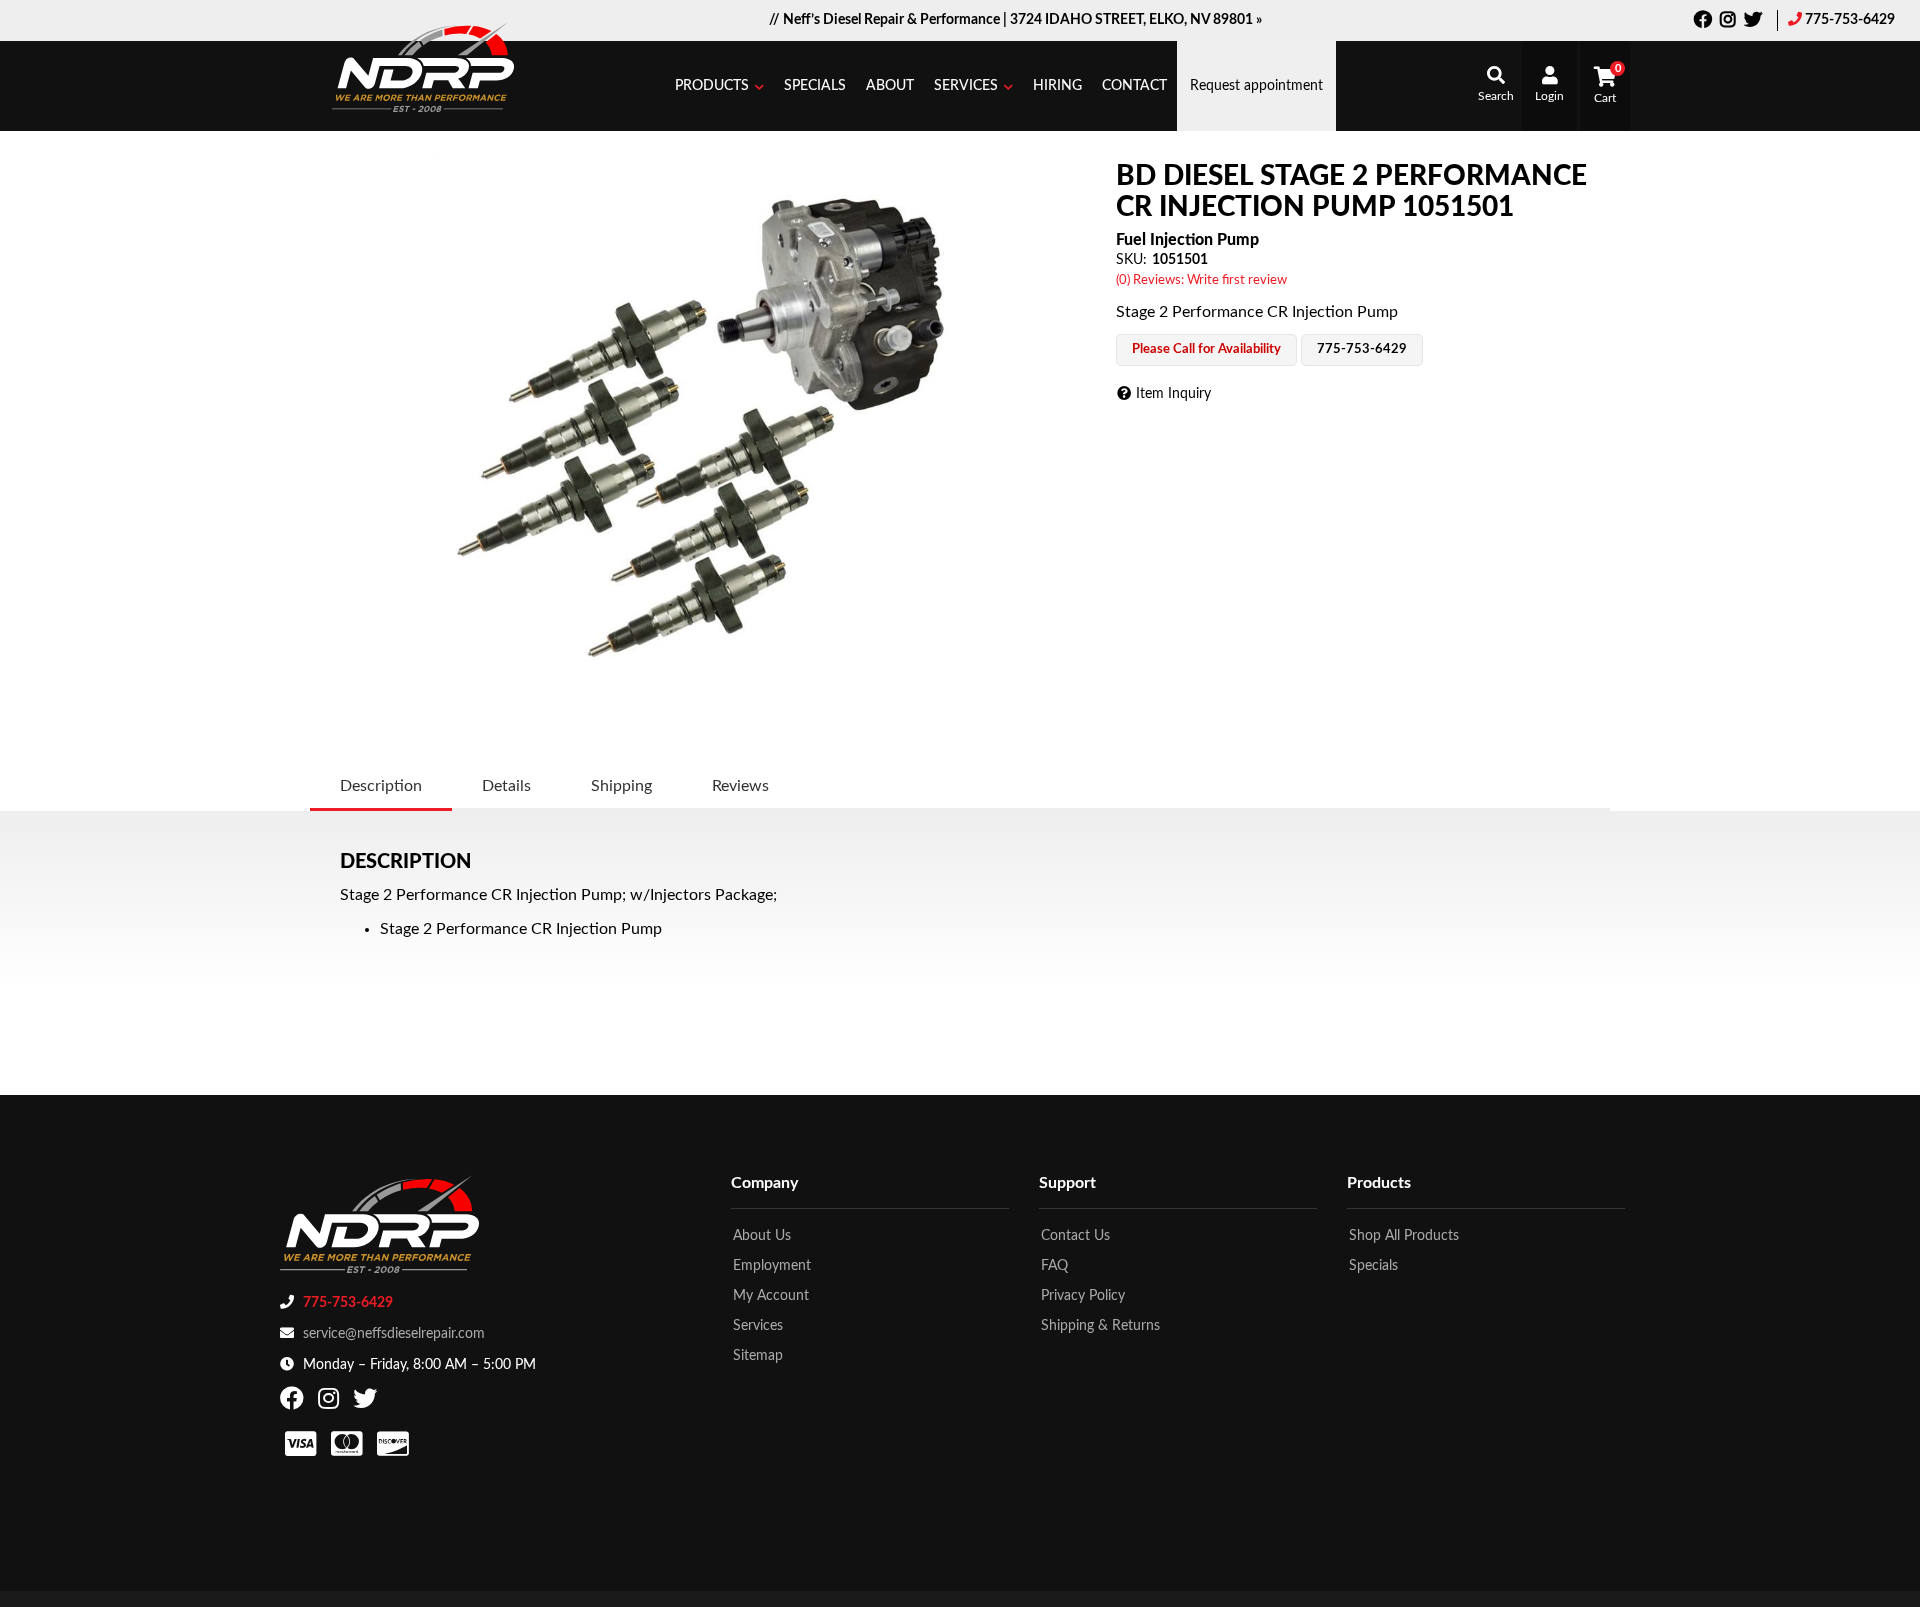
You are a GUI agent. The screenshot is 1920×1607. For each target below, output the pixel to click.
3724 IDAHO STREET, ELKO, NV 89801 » (1136, 20)
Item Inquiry (1173, 394)
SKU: (1131, 260)
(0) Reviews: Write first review (1201, 280)
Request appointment (1256, 86)
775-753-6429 (1850, 20)
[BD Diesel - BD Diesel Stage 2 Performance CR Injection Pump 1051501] (708, 426)
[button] (719, 86)
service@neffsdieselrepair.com (394, 1334)
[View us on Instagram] (1728, 22)
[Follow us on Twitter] (1753, 22)
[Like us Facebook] (1703, 22)
